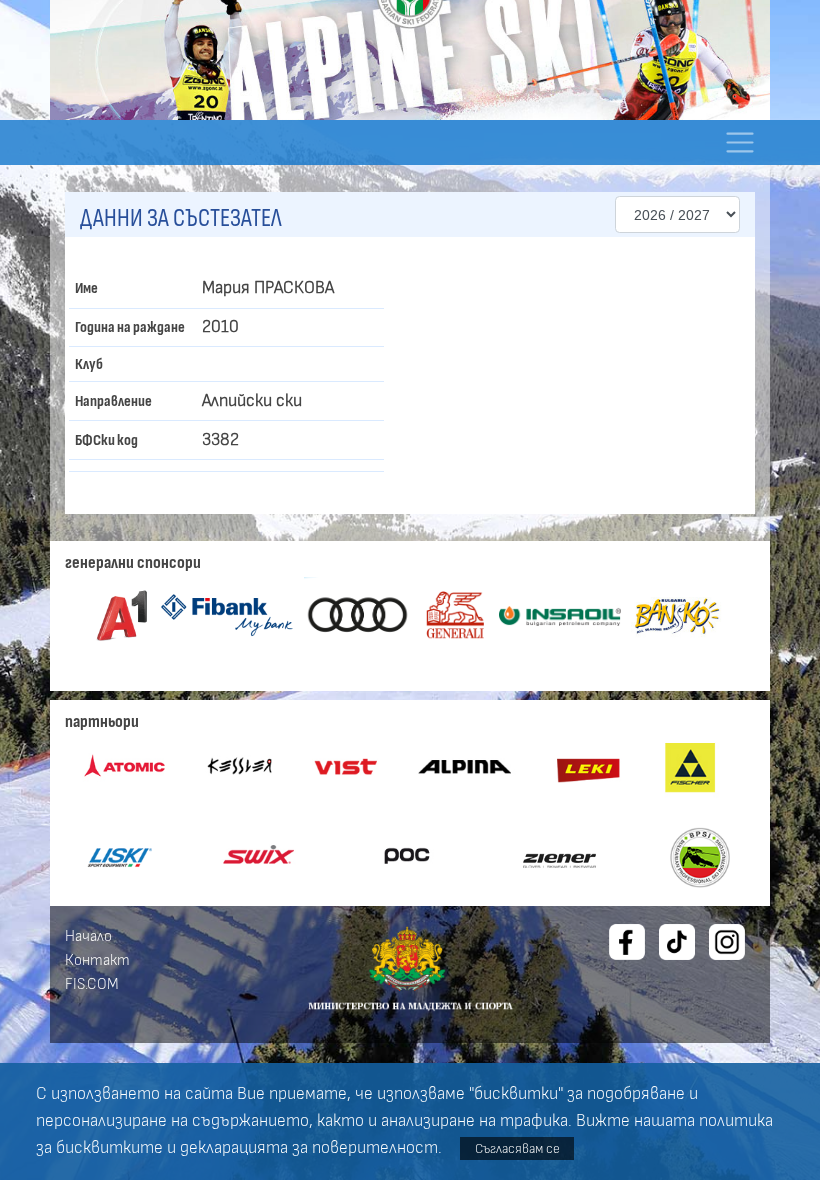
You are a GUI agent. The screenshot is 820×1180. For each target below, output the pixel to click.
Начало (88, 936)
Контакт (97, 960)
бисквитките (109, 1148)
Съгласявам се (517, 1148)
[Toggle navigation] (739, 142)
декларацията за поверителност (309, 1148)
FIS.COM (92, 984)
